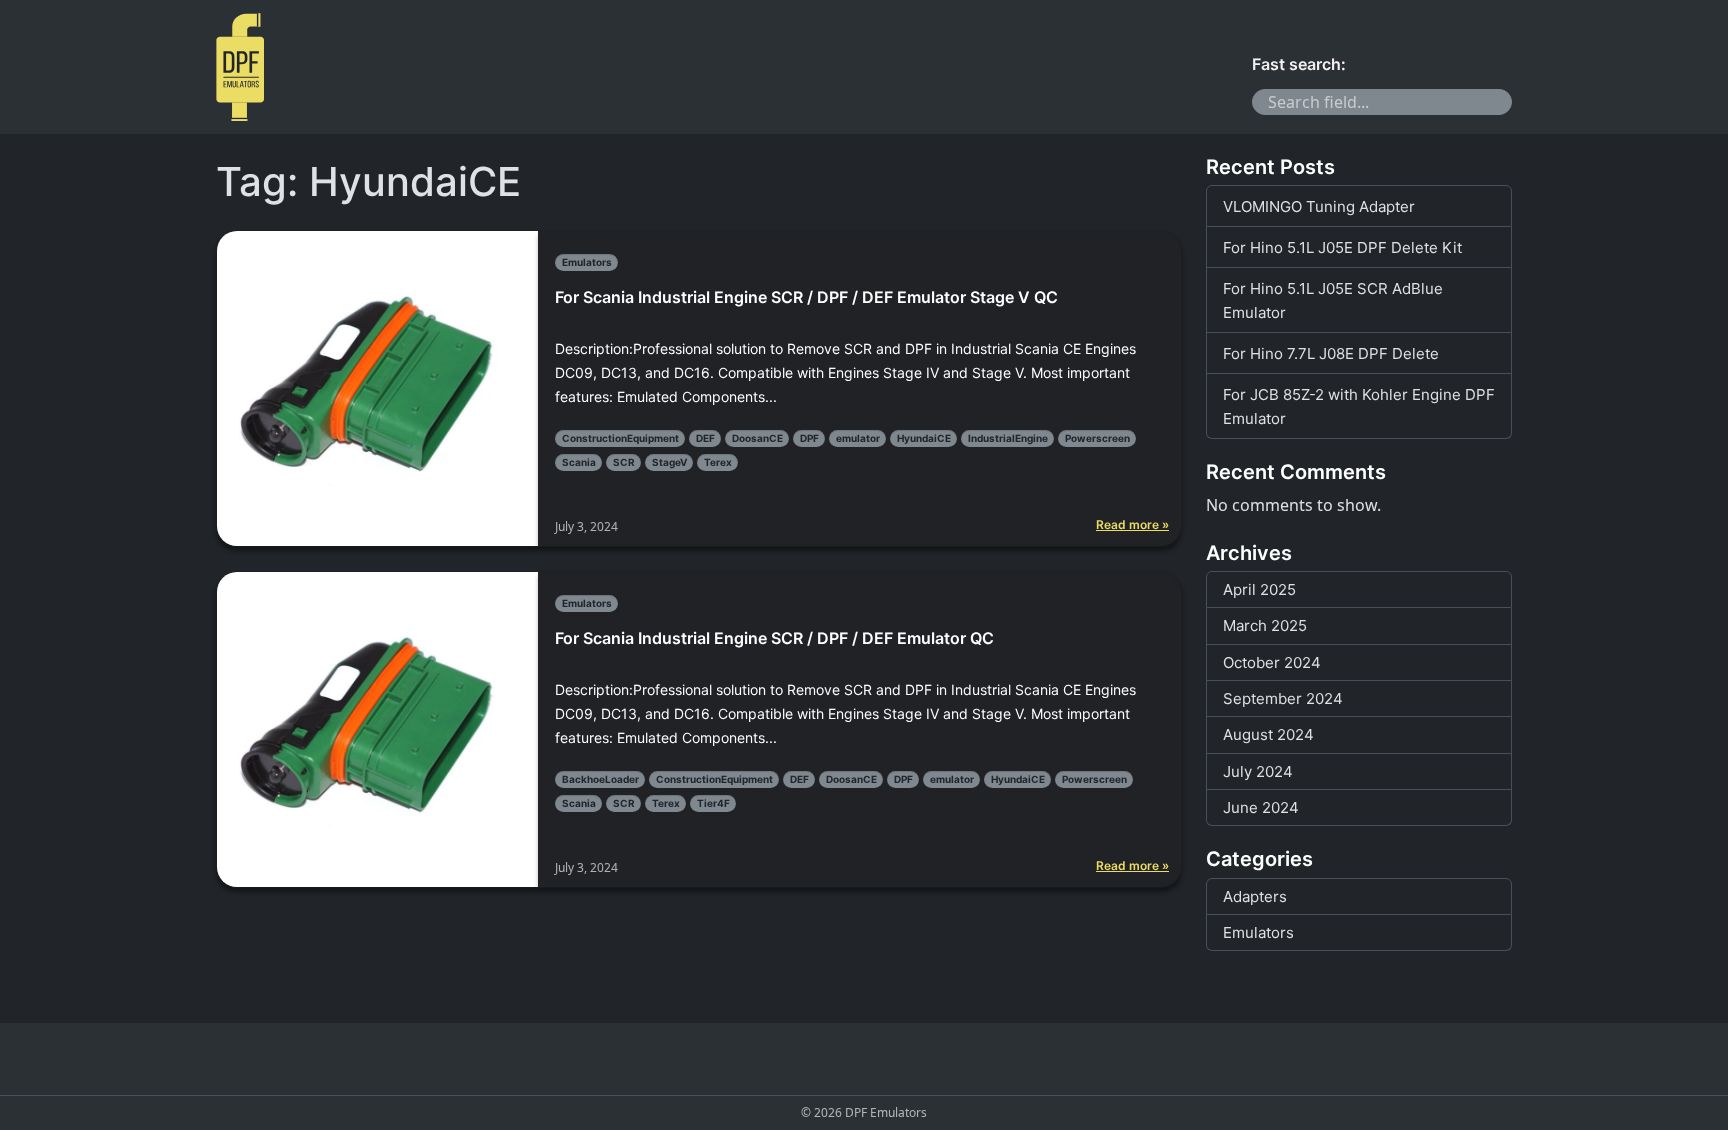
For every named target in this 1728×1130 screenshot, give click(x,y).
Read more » (1132, 525)
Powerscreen (1097, 438)
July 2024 (1258, 771)
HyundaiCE (924, 438)
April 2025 (1259, 589)
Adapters (1255, 896)
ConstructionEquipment (620, 438)
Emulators (587, 262)
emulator (858, 438)
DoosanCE (757, 438)
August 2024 (1268, 734)
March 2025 (1265, 625)
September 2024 (1283, 698)
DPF (809, 438)
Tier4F (713, 803)
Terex (718, 462)
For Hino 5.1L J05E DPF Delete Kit (1342, 247)
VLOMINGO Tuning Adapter (1319, 206)
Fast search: (1299, 64)
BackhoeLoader (600, 779)
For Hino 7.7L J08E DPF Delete (1331, 353)
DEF (705, 438)
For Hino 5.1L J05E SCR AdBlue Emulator (1333, 300)
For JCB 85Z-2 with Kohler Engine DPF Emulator (1359, 406)
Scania (579, 462)
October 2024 (1272, 662)
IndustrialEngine (1008, 438)
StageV (669, 462)
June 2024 (1261, 807)
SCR (624, 462)
